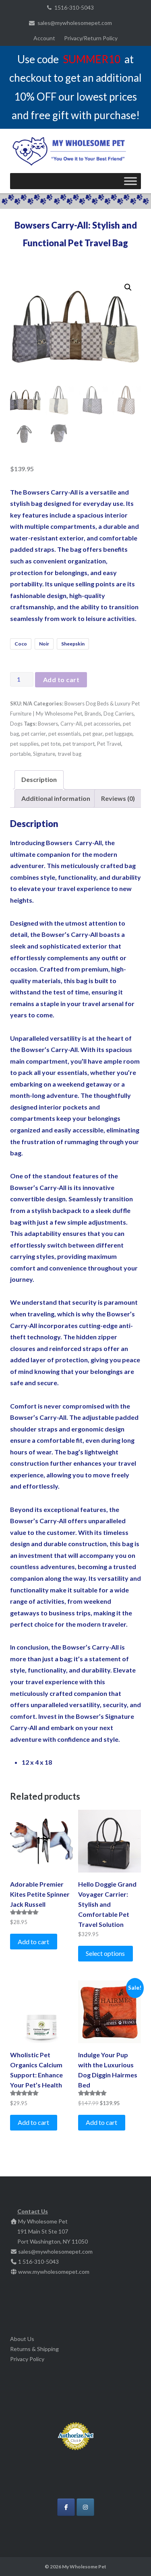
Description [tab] (39, 779)
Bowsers (48, 724)
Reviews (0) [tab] (118, 798)
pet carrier (34, 734)
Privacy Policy (27, 2359)
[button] (128, 287)
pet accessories (102, 724)
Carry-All (71, 724)
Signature (44, 754)
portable (20, 754)
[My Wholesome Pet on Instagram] (85, 2507)
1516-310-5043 (74, 7)
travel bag (69, 754)
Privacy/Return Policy (91, 38)
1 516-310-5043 (38, 2261)
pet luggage (119, 734)
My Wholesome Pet (84, 2567)
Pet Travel (109, 744)
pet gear (93, 734)
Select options (105, 1953)
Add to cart (61, 680)
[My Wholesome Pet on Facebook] (66, 2507)
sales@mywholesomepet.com (75, 23)
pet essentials (64, 734)
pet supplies (24, 744)
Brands (93, 714)
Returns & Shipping (34, 2349)
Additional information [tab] (56, 798)
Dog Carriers (119, 714)
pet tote (51, 744)
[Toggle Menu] (130, 181)
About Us (22, 2339)
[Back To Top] (131, 2557)
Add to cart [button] (33, 1942)
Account (44, 38)
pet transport (79, 744)
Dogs (16, 724)
